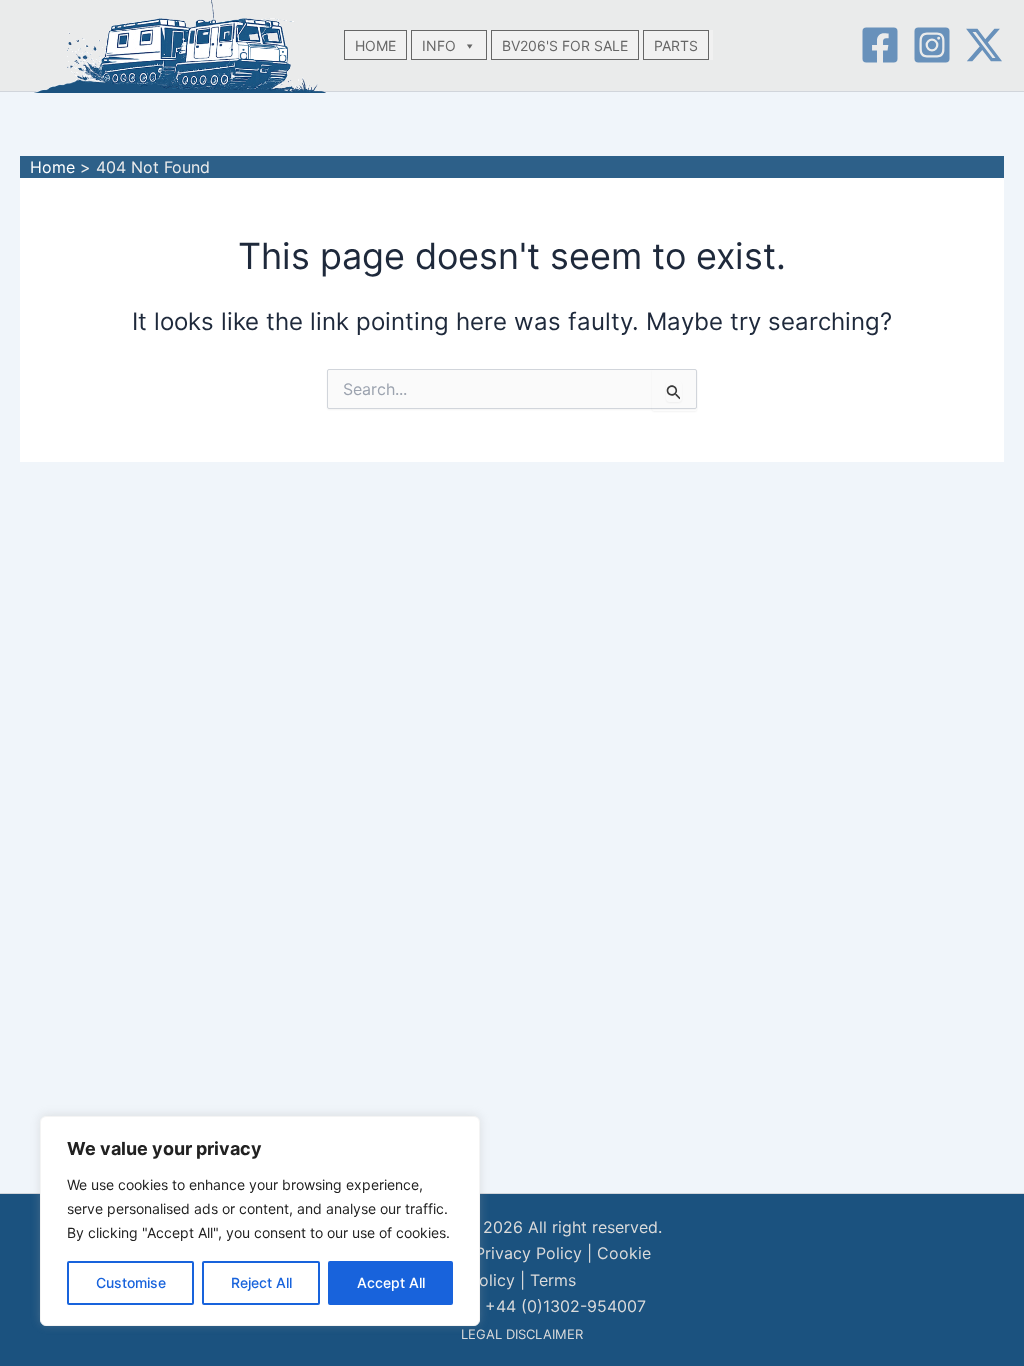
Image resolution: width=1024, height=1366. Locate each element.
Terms (553, 1280)
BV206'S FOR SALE (565, 45)
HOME (375, 45)
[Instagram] (932, 45)
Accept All (391, 1282)
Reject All (261, 1282)
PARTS (676, 45)
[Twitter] (984, 45)
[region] (260, 1221)
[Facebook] (880, 45)
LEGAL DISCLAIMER (522, 1334)
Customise (131, 1282)
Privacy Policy (528, 1253)
